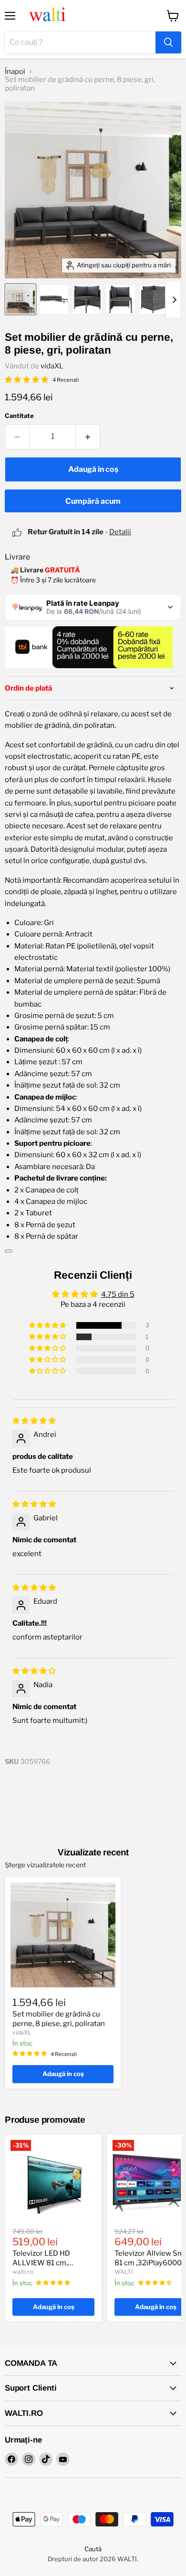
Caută (93, 2549)
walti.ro (23, 2272)
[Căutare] (168, 42)
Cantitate (19, 416)
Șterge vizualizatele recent (45, 1865)
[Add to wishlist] (9, 1251)
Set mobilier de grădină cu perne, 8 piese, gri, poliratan (59, 2019)
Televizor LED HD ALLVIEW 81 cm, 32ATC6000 (41, 2263)
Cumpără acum (93, 501)
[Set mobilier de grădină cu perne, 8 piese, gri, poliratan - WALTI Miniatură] (21, 299)
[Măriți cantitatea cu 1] (88, 437)
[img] (34, 1421)
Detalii (120, 532)
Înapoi (15, 72)
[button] (48, 1325)
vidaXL (52, 366)
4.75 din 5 (118, 1294)
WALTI (124, 2272)
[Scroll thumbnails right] (173, 300)
